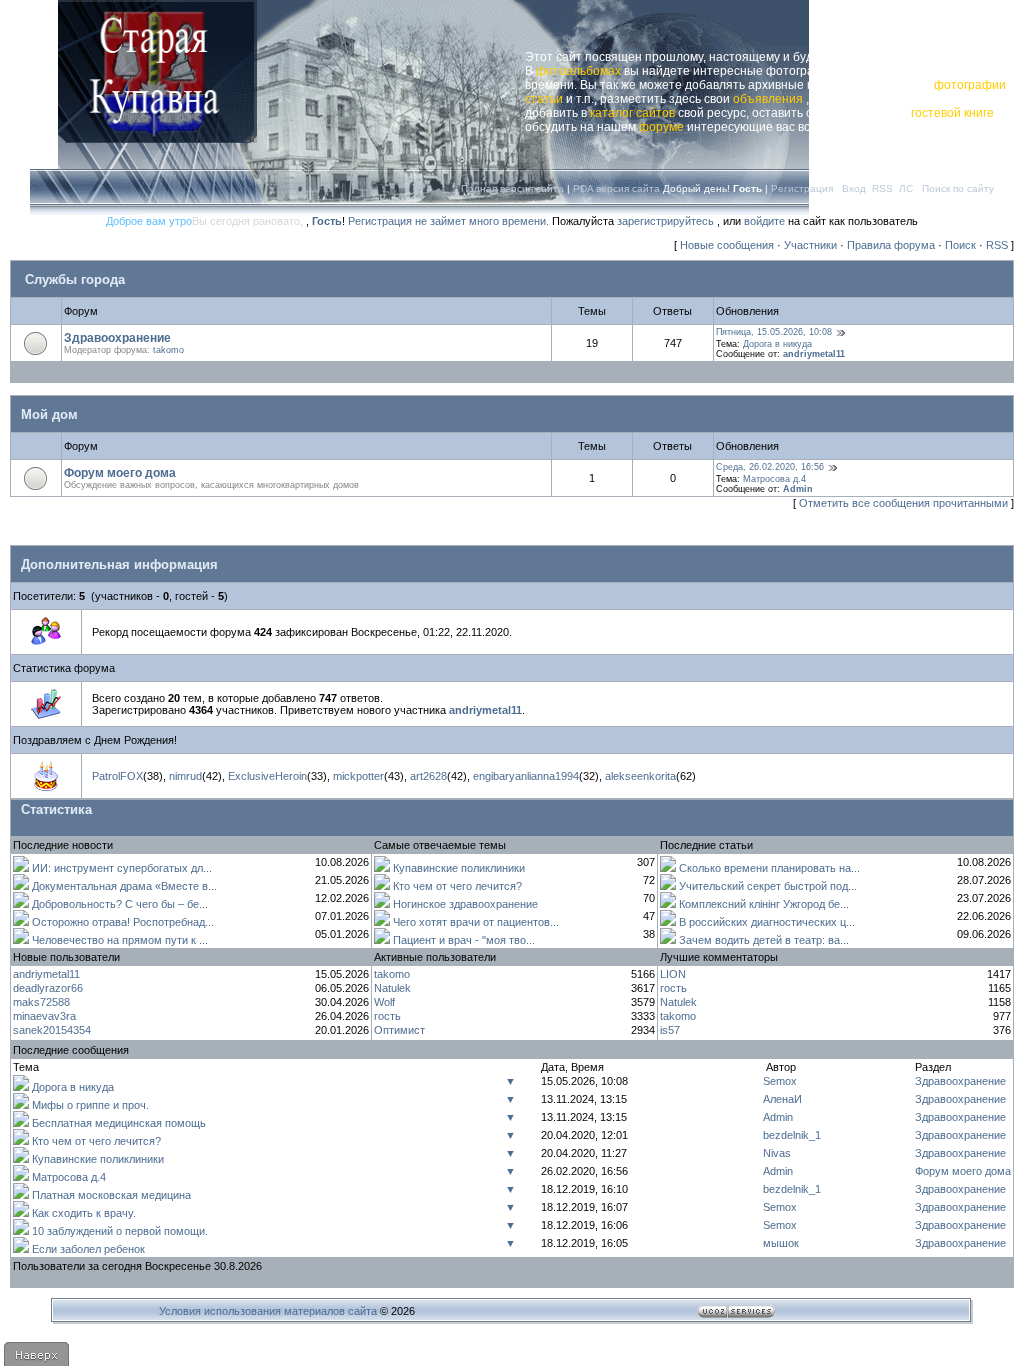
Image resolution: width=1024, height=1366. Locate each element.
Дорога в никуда (777, 344)
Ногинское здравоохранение (465, 904)
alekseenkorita (640, 776)
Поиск (960, 245)
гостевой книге (952, 113)
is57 (670, 1030)
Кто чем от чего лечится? (457, 886)
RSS (882, 188)
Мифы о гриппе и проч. (90, 1105)
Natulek (392, 988)
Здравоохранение (117, 338)
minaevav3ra (44, 1016)
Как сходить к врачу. (84, 1213)
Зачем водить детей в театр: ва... (764, 940)
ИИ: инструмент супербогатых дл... (122, 868)
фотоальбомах (578, 71)
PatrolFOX (117, 776)
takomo (168, 350)
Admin (798, 489)
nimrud (185, 776)
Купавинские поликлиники (459, 868)
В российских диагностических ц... (767, 922)
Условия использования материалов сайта (268, 1311)
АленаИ (782, 1099)
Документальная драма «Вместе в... (124, 886)
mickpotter (358, 776)
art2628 (428, 776)
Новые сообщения (727, 245)
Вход (854, 188)
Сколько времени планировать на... (769, 868)
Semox (780, 1081)
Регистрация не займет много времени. (450, 221)
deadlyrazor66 (48, 988)
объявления (768, 99)
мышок (781, 1243)
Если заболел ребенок (88, 1249)
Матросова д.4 (774, 479)
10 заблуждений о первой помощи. (120, 1231)
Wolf (384, 1002)
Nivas (777, 1153)
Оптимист (399, 1030)
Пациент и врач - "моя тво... (464, 940)
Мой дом (49, 414)
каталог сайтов (632, 113)
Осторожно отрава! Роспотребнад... (123, 922)
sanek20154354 (52, 1030)
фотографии (970, 85)
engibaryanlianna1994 (526, 776)
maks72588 (41, 1002)
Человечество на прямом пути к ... (120, 940)
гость (387, 1016)
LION (673, 974)
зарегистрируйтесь (665, 221)
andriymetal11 (814, 354)
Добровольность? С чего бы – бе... (120, 904)
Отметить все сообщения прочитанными (903, 503)
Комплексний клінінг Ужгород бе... (764, 904)
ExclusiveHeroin (267, 776)
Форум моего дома (120, 473)
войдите (764, 221)
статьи (544, 99)
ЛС (906, 188)
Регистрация (802, 188)
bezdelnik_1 (792, 1135)
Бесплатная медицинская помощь (119, 1123)
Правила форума (891, 245)
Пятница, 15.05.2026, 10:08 (774, 332)
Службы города (75, 279)
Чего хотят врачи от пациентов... (476, 922)
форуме (661, 127)
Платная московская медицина (111, 1195)
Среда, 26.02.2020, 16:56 (770, 467)
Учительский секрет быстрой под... (768, 886)
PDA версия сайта (616, 188)
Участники (810, 245)
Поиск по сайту (958, 188)
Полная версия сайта (512, 188)
